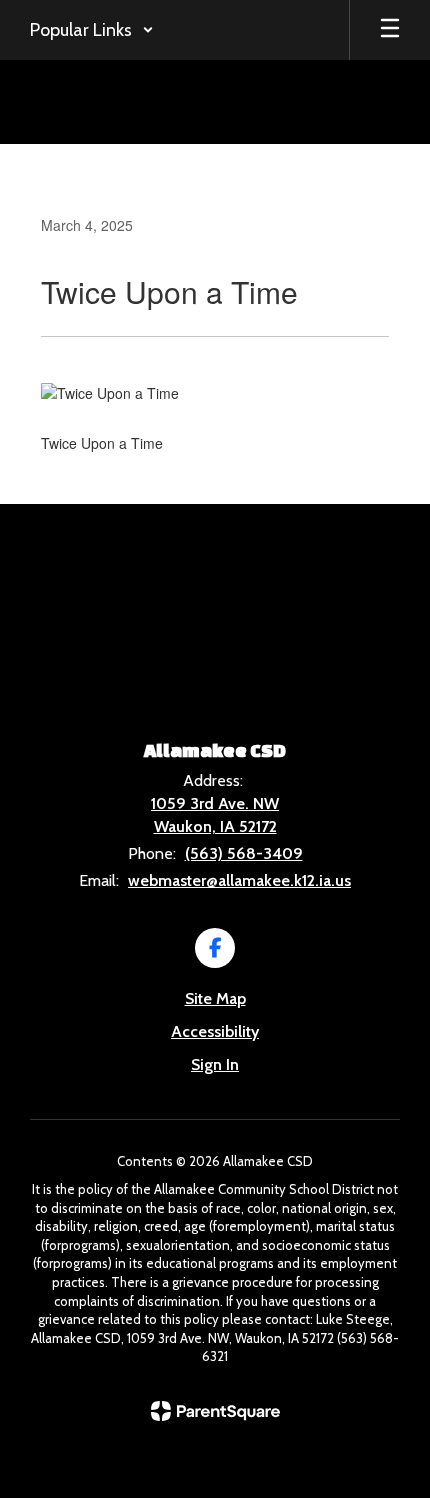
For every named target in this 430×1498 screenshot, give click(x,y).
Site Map (215, 998)
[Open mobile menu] (390, 30)
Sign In (215, 1064)
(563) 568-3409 (244, 853)
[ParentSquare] (215, 1411)
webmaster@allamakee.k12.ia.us (239, 880)
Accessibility (215, 1031)
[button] (92, 30)
